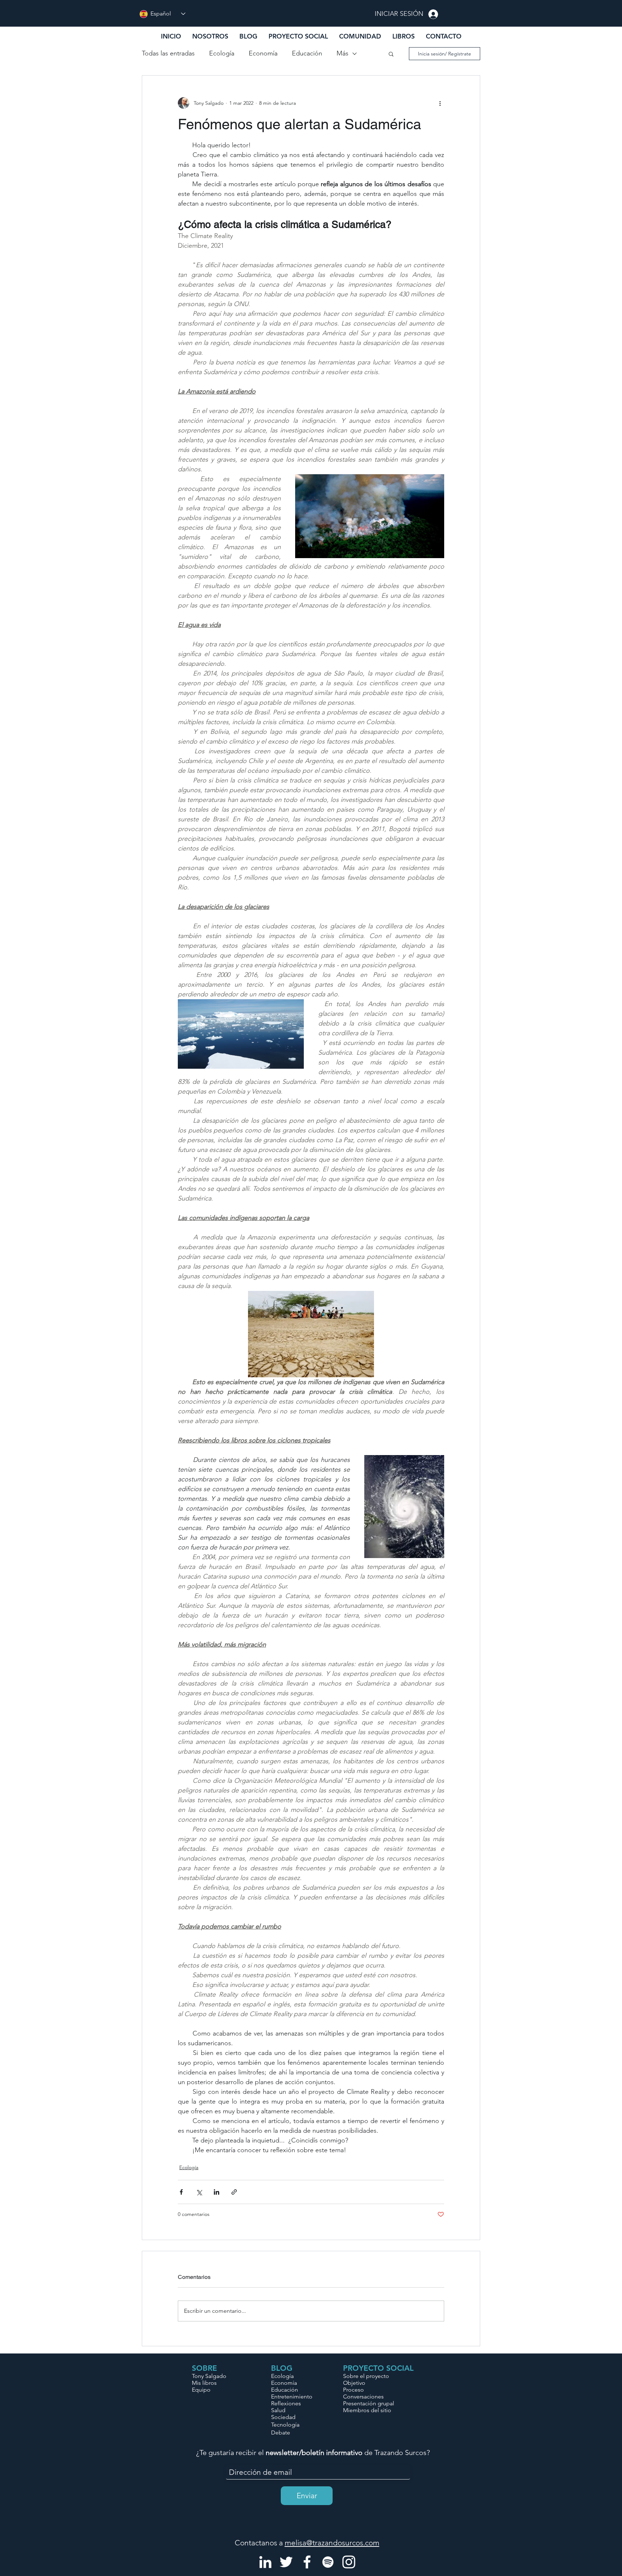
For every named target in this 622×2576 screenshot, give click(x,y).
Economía (263, 53)
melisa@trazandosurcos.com (332, 2543)
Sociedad (283, 2417)
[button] (360, 36)
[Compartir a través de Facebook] (181, 2192)
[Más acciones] (440, 103)
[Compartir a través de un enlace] (234, 2192)
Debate (281, 2433)
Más (342, 53)
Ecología (222, 53)
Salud (278, 2410)
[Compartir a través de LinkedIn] (217, 2192)
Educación (307, 53)
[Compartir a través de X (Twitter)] (199, 2192)
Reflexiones (286, 2403)
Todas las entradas (168, 53)
